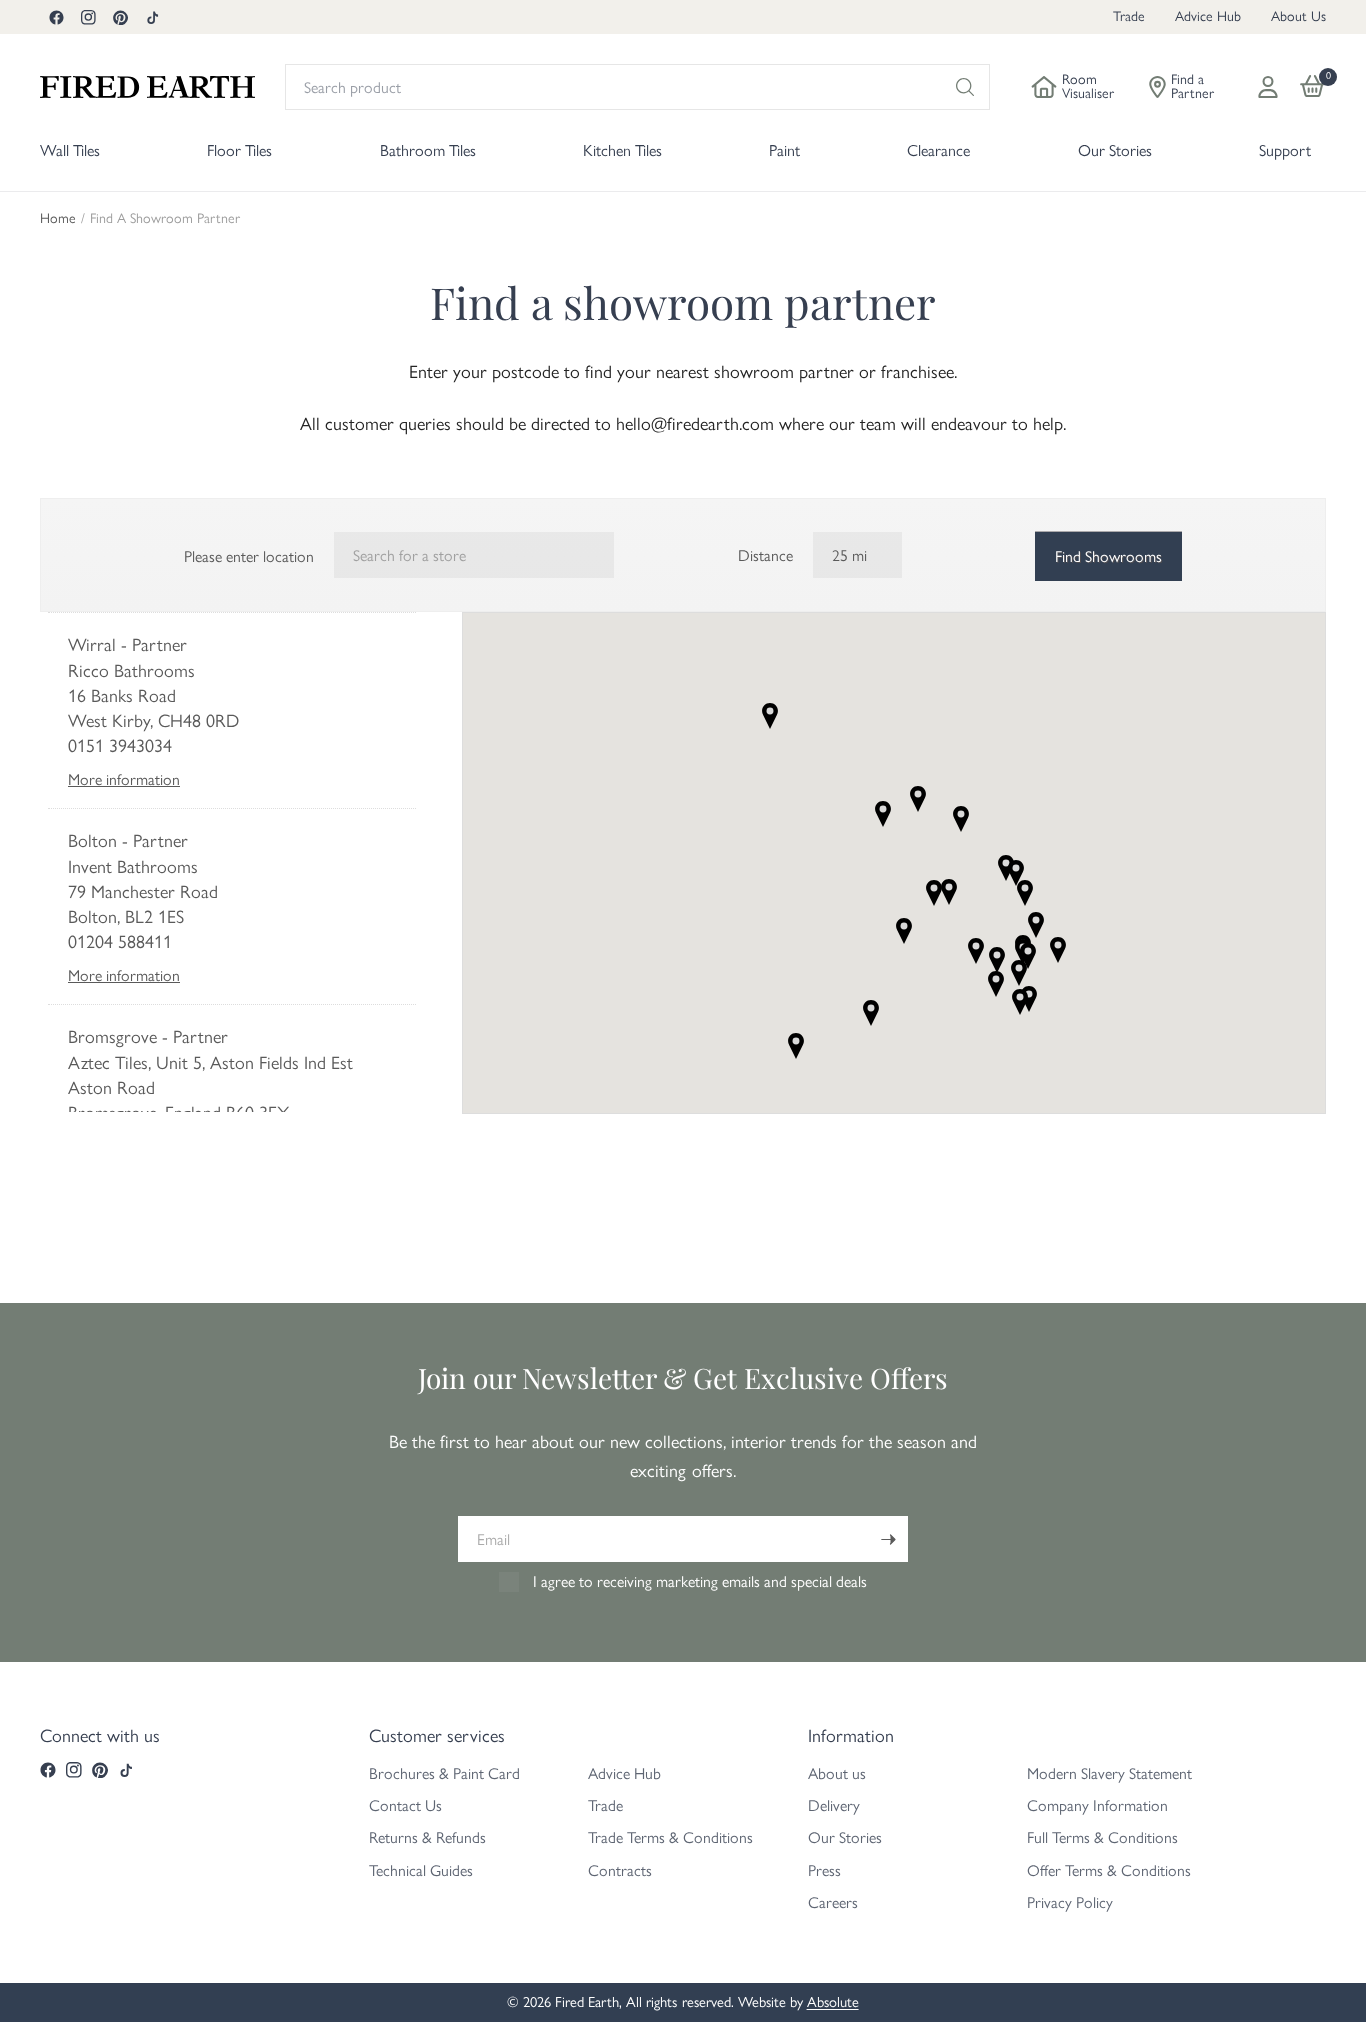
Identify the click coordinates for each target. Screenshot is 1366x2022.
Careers (833, 1902)
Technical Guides (421, 1870)
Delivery (834, 1805)
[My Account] (1268, 87)
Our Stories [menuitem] (1115, 150)
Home (58, 219)
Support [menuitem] (1285, 150)
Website (232, 780)
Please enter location (249, 556)
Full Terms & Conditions (1102, 1837)
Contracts (620, 1870)
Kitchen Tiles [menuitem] (622, 150)
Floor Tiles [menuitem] (239, 150)
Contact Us (405, 1805)
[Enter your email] (888, 1539)
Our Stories (845, 1837)
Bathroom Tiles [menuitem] (428, 150)
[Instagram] (88, 17)
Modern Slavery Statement (1109, 1773)
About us (837, 1773)
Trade (1129, 16)
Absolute (833, 2002)
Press (824, 1870)
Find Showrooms (1108, 556)
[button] (883, 814)
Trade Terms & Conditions (670, 1837)
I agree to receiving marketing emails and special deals (700, 1581)
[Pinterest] (120, 17)
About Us (1298, 16)
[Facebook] (56, 17)
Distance (765, 555)
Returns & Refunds (427, 1837)
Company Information (1097, 1805)
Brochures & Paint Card (444, 1773)
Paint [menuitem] (784, 150)
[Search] (965, 87)
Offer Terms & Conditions (1109, 1870)
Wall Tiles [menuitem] (70, 150)
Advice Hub (1208, 16)
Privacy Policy (1070, 1902)
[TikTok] (152, 17)
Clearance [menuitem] (938, 150)
